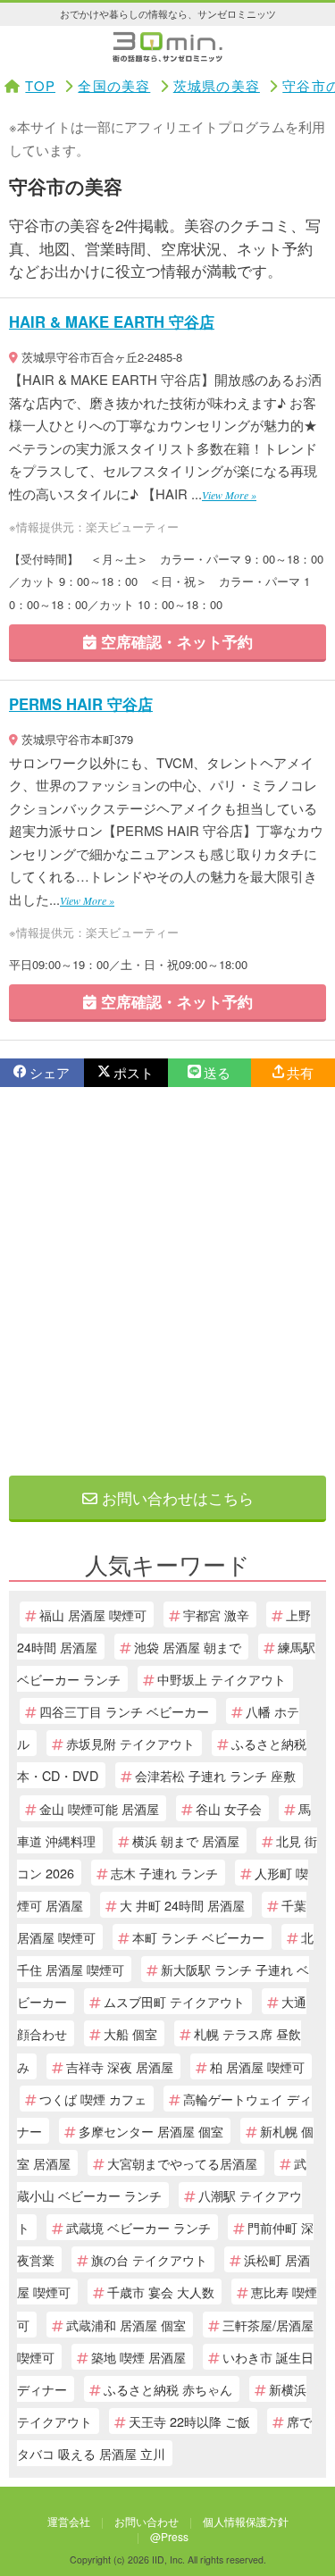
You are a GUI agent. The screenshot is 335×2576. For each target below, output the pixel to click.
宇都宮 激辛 (216, 1614)
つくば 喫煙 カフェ (93, 2099)
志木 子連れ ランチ (164, 1873)
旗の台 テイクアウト (149, 2259)
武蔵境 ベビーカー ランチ (138, 2227)
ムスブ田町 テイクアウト (174, 2001)
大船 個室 (130, 2033)
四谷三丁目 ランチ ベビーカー (124, 1711)
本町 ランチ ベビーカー (198, 1937)
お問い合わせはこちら (176, 1497)
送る (217, 1072)
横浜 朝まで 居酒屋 (186, 1840)
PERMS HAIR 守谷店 (81, 704)
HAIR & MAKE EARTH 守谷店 (112, 322)
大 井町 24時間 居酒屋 (182, 1905)
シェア (50, 1072)
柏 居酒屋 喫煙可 (257, 2066)
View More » (229, 495)
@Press (169, 2536)
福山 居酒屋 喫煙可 (93, 1614)
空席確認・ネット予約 (175, 641)
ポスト (134, 1072)
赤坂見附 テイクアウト (130, 1743)
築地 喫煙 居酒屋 (138, 2357)
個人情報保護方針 (246, 2521)
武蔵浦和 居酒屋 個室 (126, 2325)
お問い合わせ (147, 2521)
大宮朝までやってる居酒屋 (182, 2163)
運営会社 (69, 2521)
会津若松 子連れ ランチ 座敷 (215, 1775)
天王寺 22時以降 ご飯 (189, 2421)
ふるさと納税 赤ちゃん (168, 2389)
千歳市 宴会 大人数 (161, 2292)
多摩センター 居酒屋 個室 (151, 2131)
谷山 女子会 (229, 1808)
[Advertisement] (167, 1281)
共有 (300, 1072)
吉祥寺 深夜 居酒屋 (120, 2066)
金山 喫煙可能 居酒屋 (99, 1808)
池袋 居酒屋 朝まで (188, 1647)
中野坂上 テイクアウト (222, 1679)
